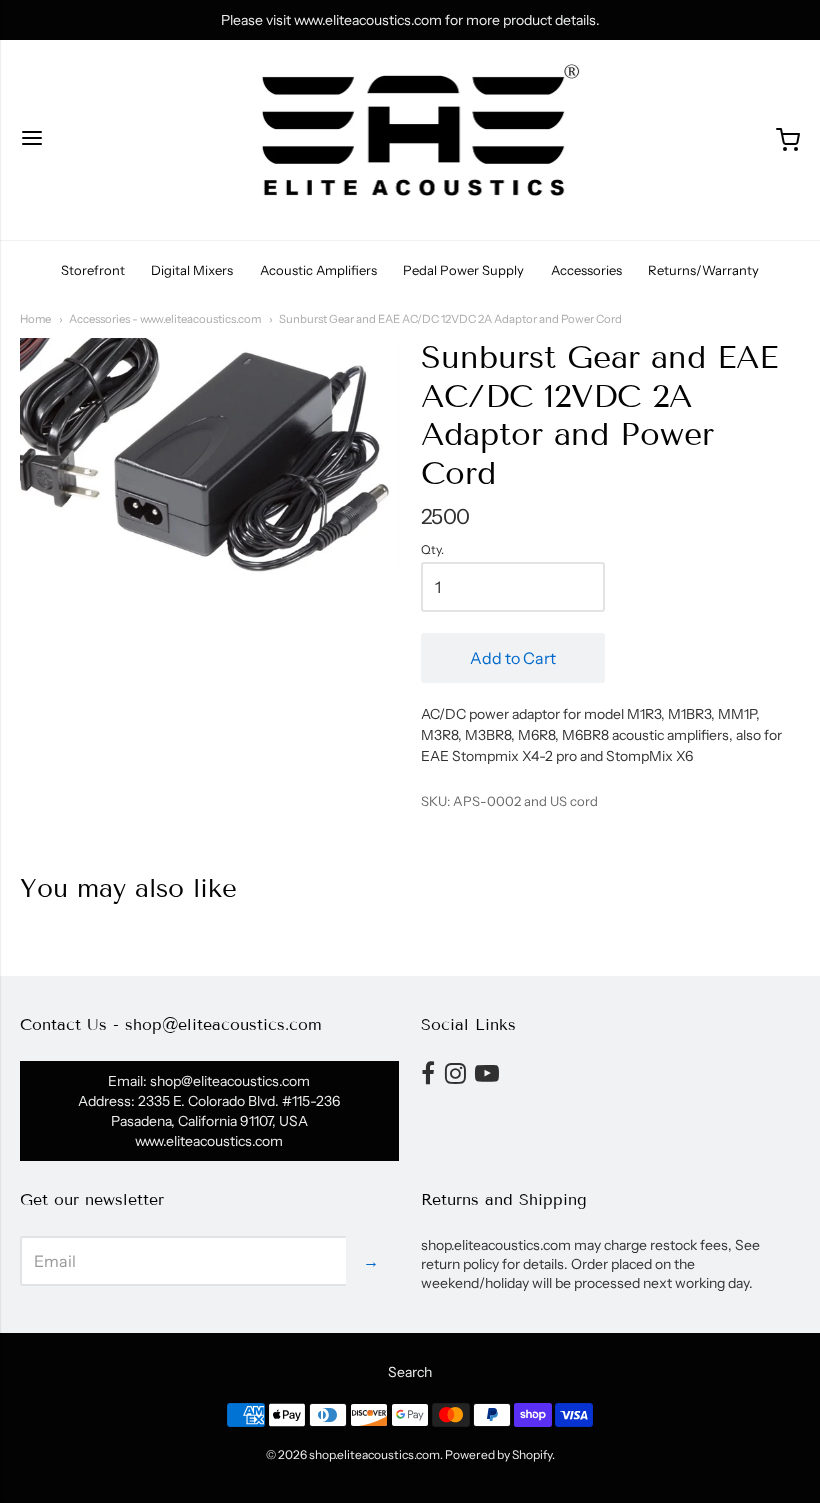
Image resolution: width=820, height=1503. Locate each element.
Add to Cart (513, 658)
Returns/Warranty (703, 270)
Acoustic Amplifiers (318, 270)
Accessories (586, 270)
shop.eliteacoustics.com (374, 1454)
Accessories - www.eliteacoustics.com (165, 319)
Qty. (432, 550)
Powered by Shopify (498, 1454)
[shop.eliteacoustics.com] (410, 140)
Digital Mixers (192, 270)
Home (35, 319)
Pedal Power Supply (463, 270)
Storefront (93, 270)
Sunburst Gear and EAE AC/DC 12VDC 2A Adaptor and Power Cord (450, 319)
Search (410, 1372)
